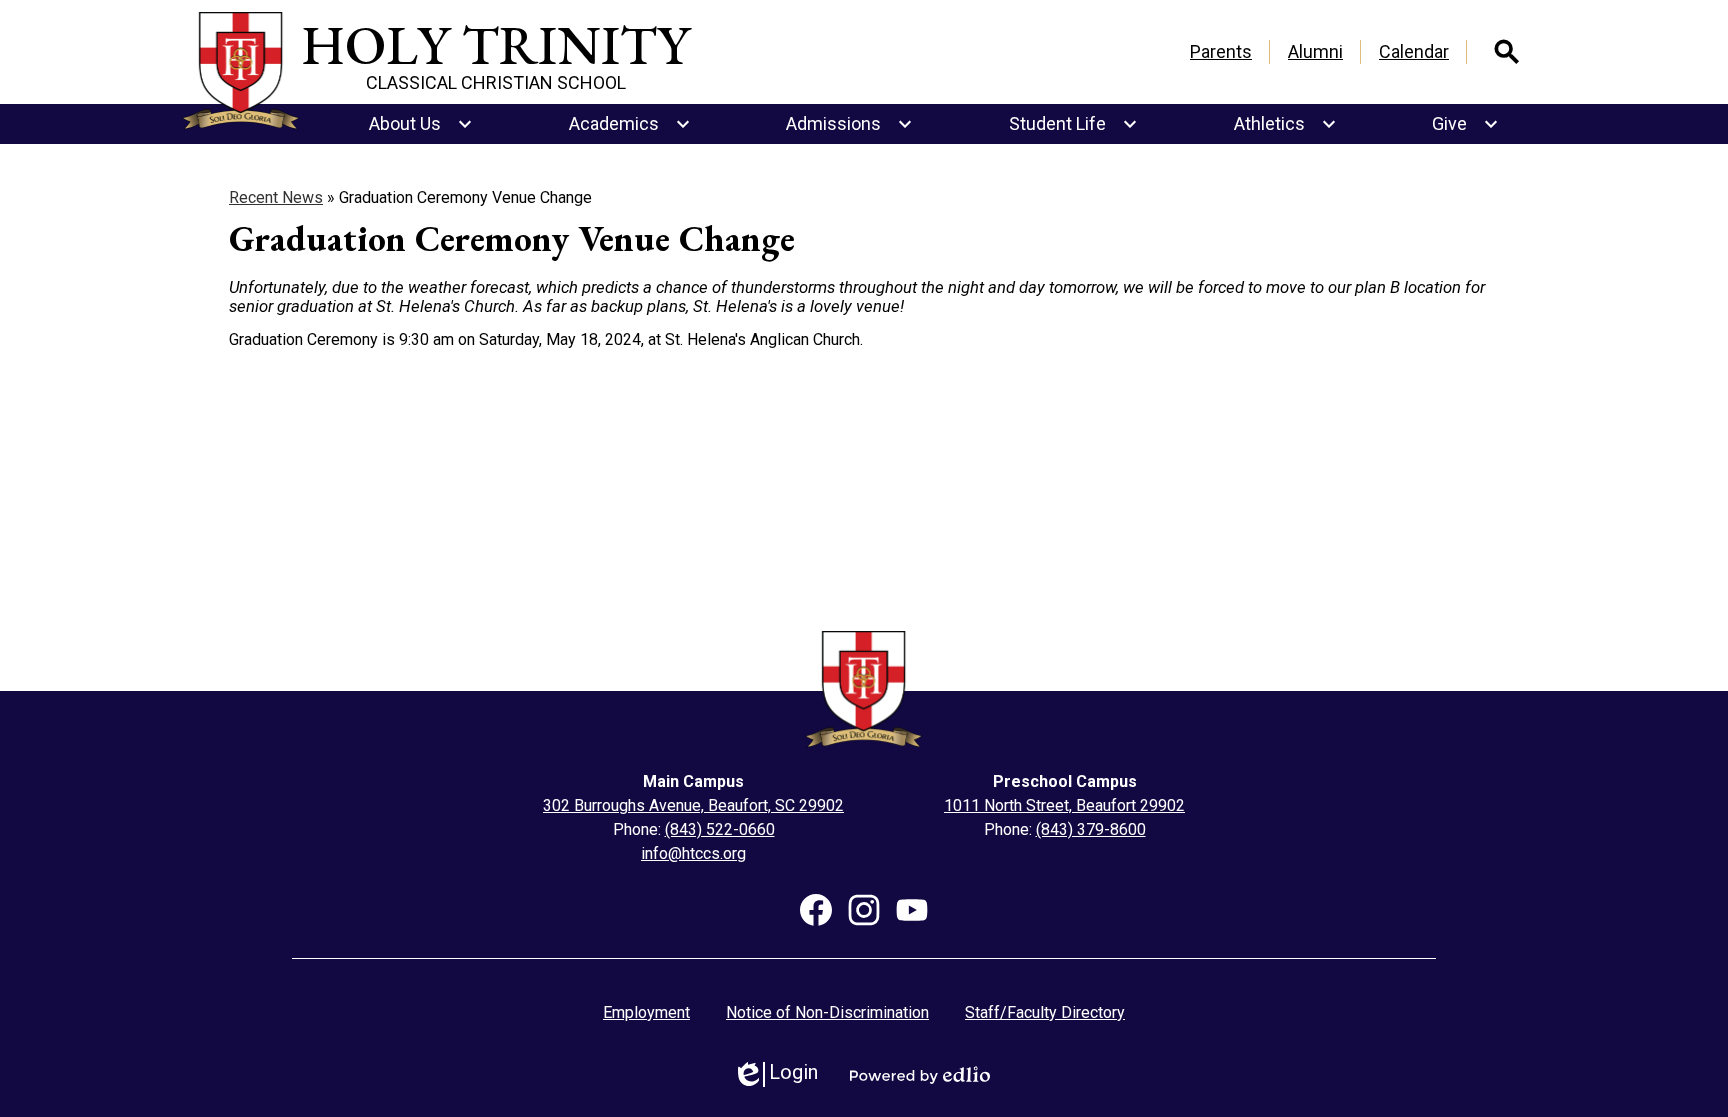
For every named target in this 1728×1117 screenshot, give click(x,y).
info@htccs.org (693, 853)
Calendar (1414, 51)
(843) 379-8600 (1091, 829)
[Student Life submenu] (1073, 124)
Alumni (1315, 51)
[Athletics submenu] (1285, 124)
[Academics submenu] (630, 124)
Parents (1221, 51)
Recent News (276, 197)
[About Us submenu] (421, 124)
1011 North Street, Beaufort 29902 (1064, 805)
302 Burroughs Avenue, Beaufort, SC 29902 (693, 805)
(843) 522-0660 (720, 829)
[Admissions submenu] (849, 124)
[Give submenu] (1465, 124)
